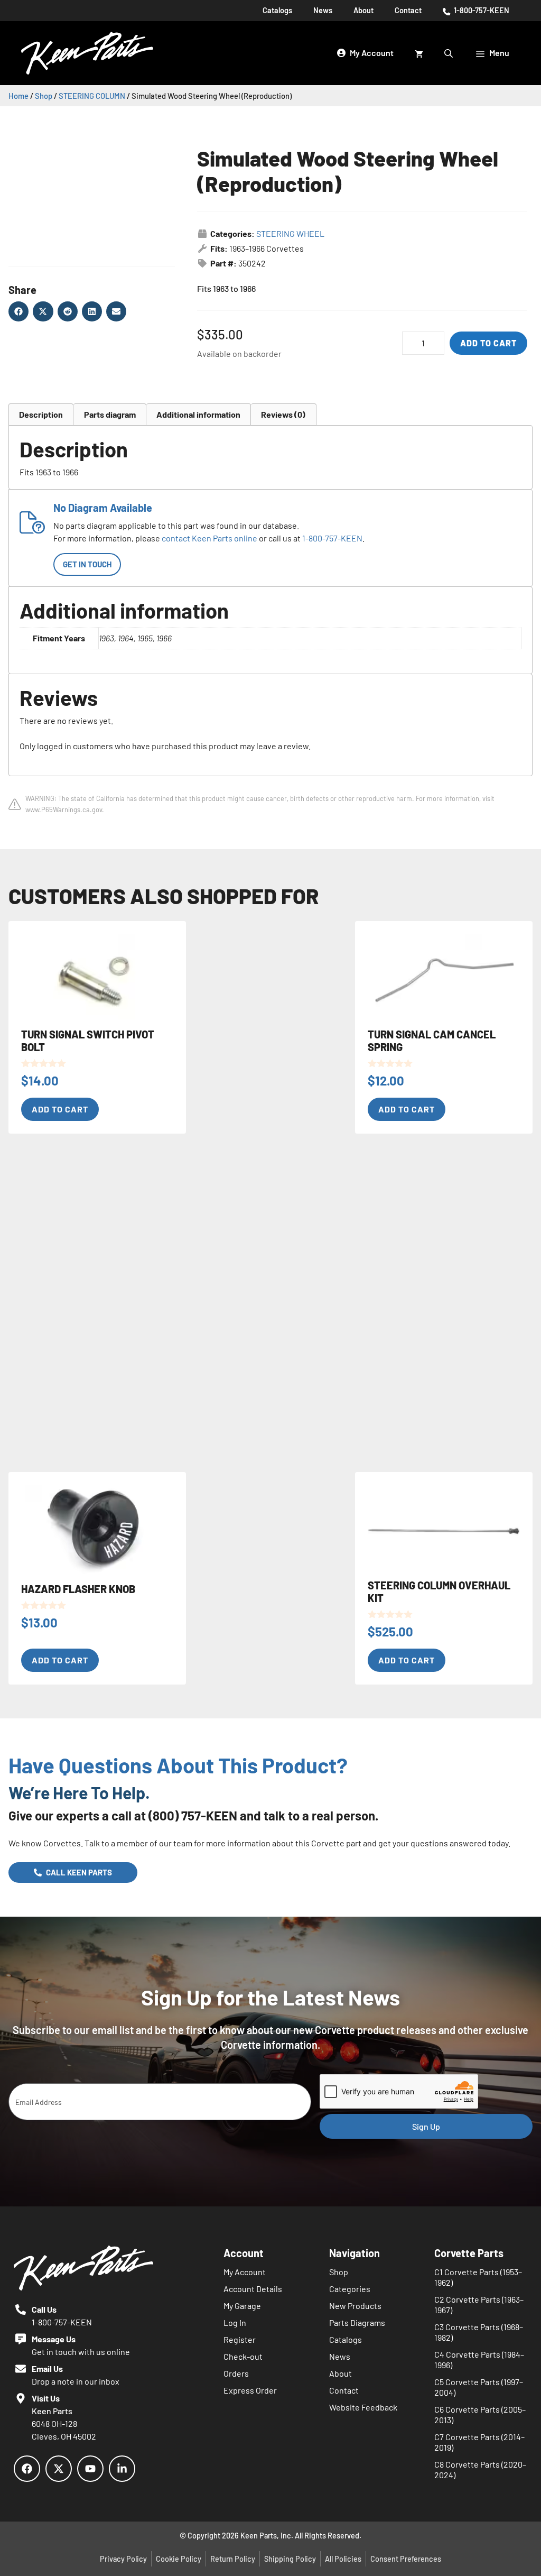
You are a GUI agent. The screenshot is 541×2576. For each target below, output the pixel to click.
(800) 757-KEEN (193, 1815)
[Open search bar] (450, 53)
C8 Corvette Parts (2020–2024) (480, 2469)
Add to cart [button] (60, 1109)
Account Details (253, 2289)
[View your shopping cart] (419, 53)
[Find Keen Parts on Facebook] (27, 2469)
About (363, 10)
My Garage (242, 2306)
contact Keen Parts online (209, 538)
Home (18, 96)
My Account (245, 2272)
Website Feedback (363, 2407)
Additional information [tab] (198, 414)
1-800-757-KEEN (481, 10)
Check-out (243, 2356)
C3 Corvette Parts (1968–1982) (479, 2332)
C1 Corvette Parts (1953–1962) (478, 2277)
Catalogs (277, 10)
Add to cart (488, 343)
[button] (18, 311)
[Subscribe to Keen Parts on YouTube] (90, 2469)
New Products (355, 2306)
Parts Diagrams (357, 2322)
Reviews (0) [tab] (283, 414)
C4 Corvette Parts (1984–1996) (479, 2359)
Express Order (250, 2390)
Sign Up (426, 2126)
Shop (44, 96)
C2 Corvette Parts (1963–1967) (479, 2304)
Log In (235, 2322)
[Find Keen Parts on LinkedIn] (122, 2469)
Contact (408, 10)
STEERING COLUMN (92, 96)
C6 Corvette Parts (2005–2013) (480, 2414)
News (323, 10)
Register (240, 2339)
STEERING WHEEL (290, 233)
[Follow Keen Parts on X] (59, 2469)
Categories (350, 2289)
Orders (236, 2373)
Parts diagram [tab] (110, 414)
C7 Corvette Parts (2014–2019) (479, 2442)
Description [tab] (41, 414)
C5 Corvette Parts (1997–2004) (479, 2387)
